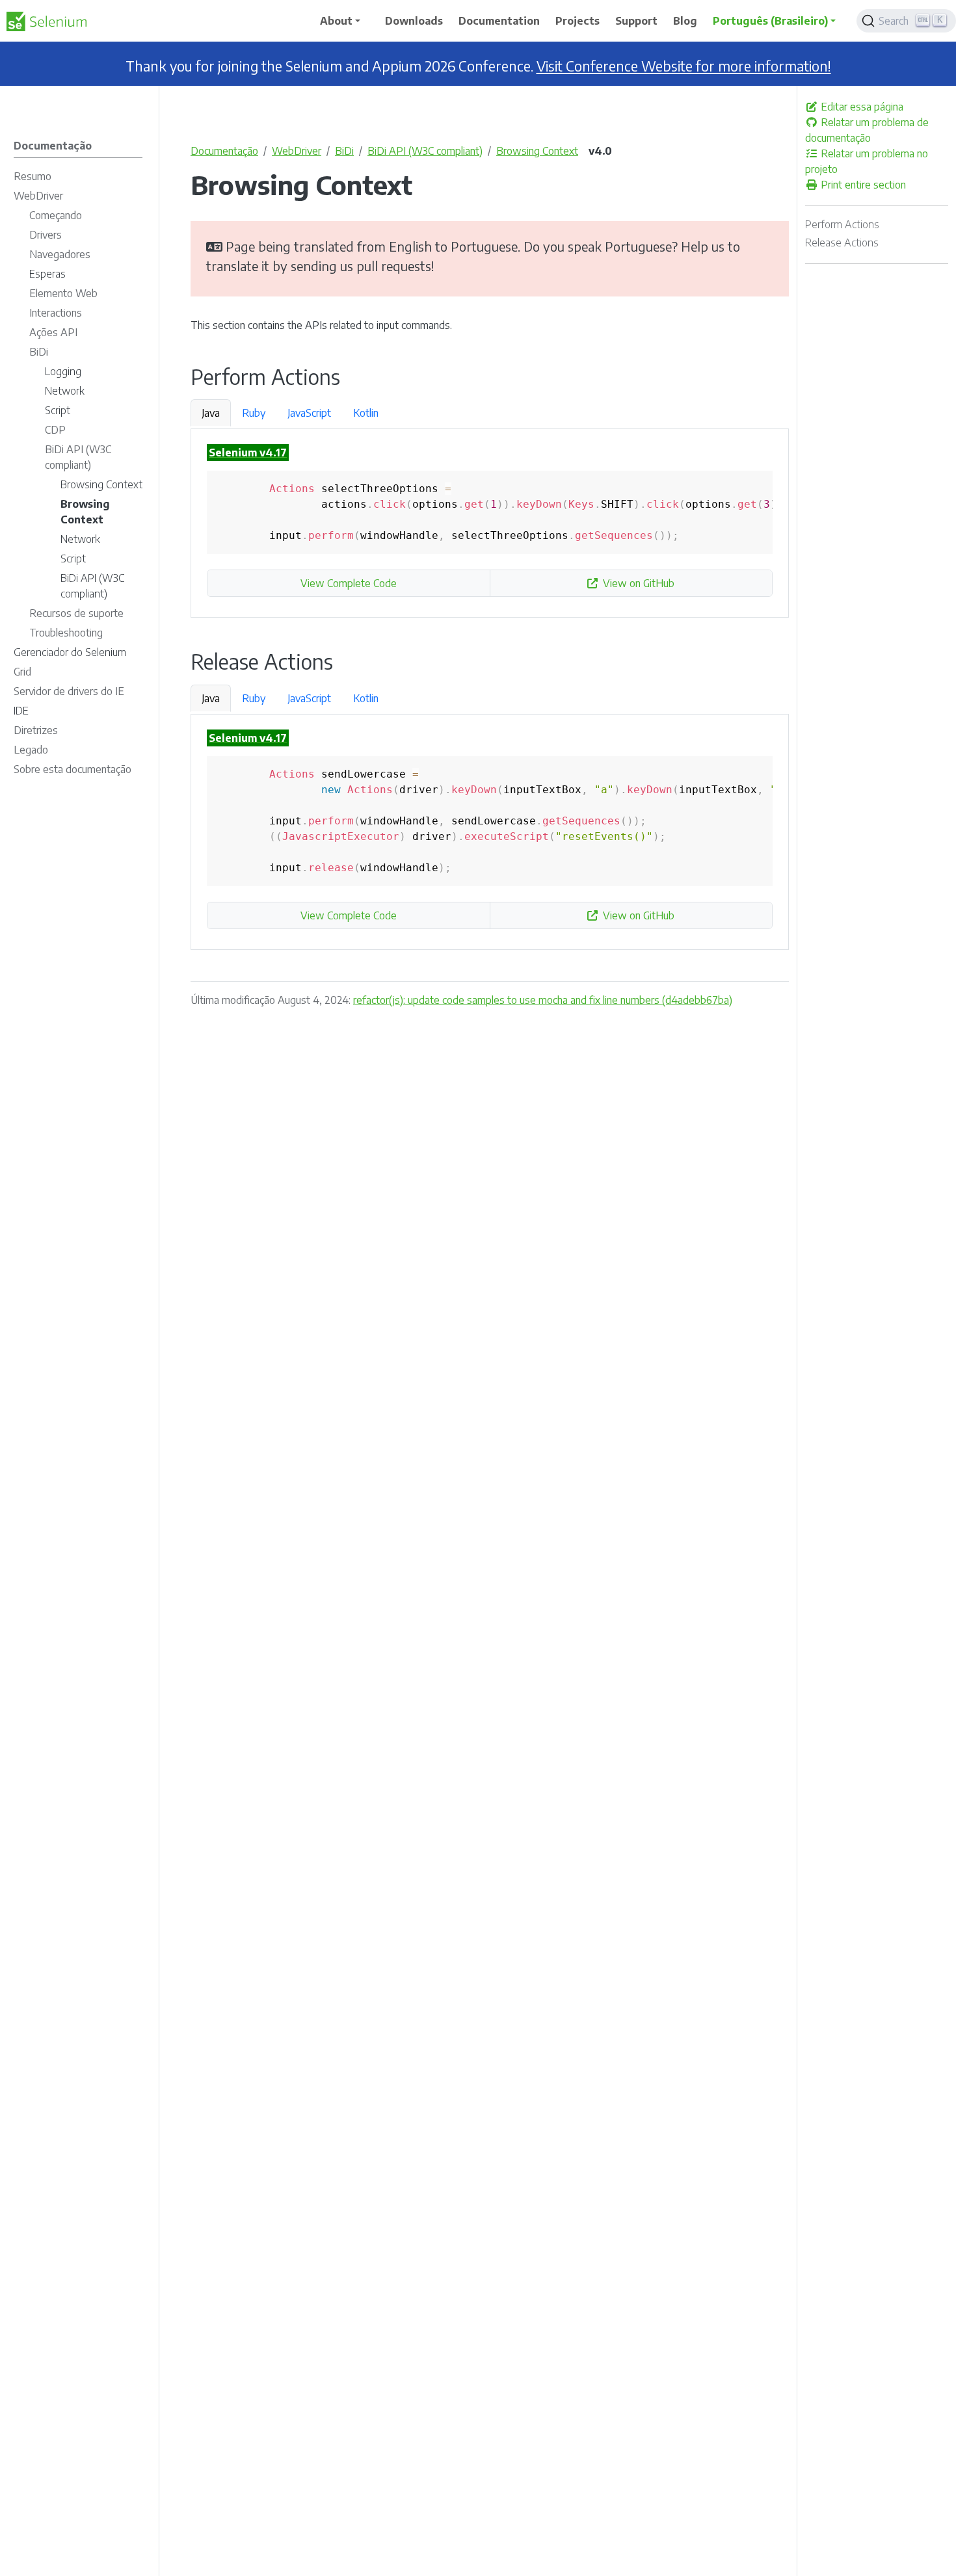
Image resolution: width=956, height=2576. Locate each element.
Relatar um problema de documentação (867, 130)
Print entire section (862, 185)
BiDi (344, 151)
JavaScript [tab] (309, 413)
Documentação (224, 151)
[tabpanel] (490, 523)
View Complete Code (349, 583)
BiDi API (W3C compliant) (425, 151)
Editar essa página (861, 107)
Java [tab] (211, 413)
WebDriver (297, 151)
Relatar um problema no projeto (867, 161)
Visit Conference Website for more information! (684, 66)
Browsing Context (537, 151)
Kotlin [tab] (366, 413)
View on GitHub (639, 583)
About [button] (336, 21)
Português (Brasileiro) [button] (770, 21)
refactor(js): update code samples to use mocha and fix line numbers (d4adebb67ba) (543, 1000)
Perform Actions (842, 224)
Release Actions (842, 243)
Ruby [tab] (254, 413)
